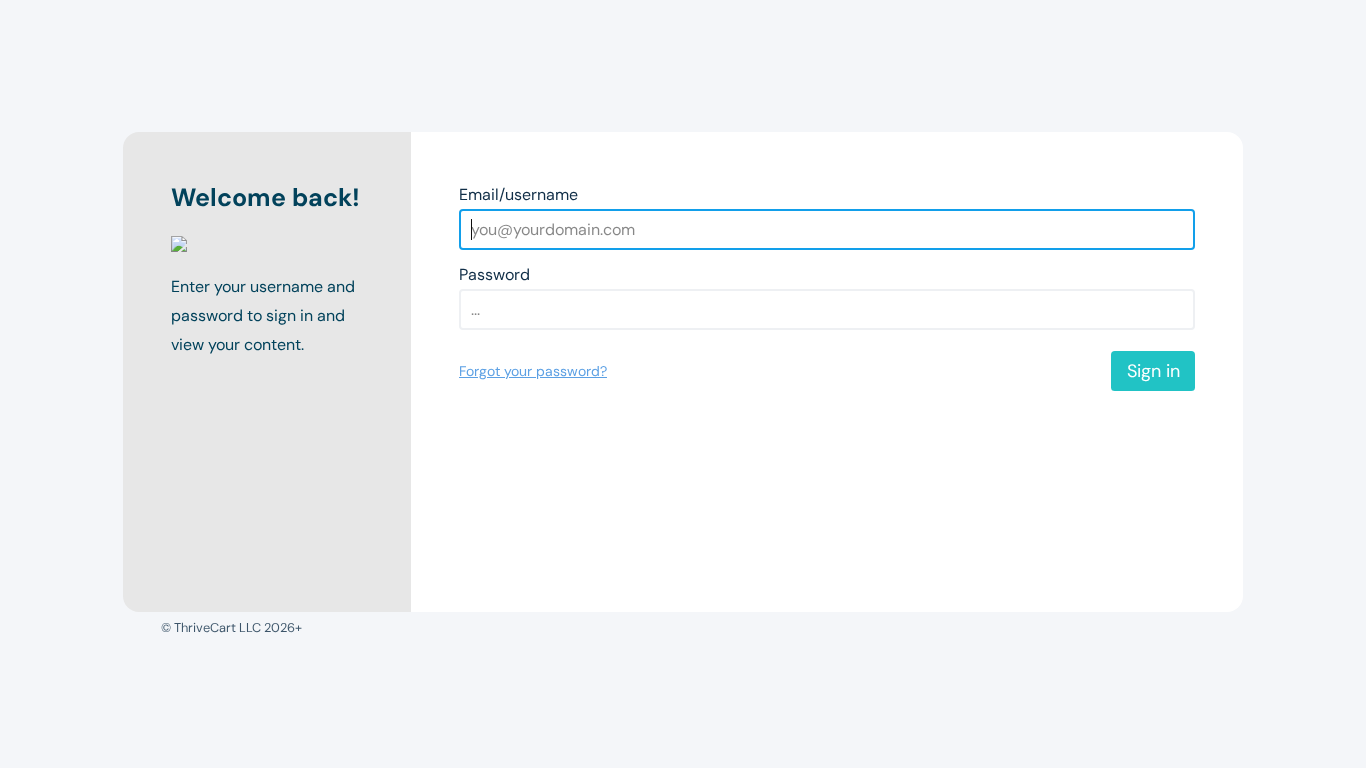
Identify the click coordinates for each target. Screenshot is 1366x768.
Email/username (518, 194)
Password (494, 274)
